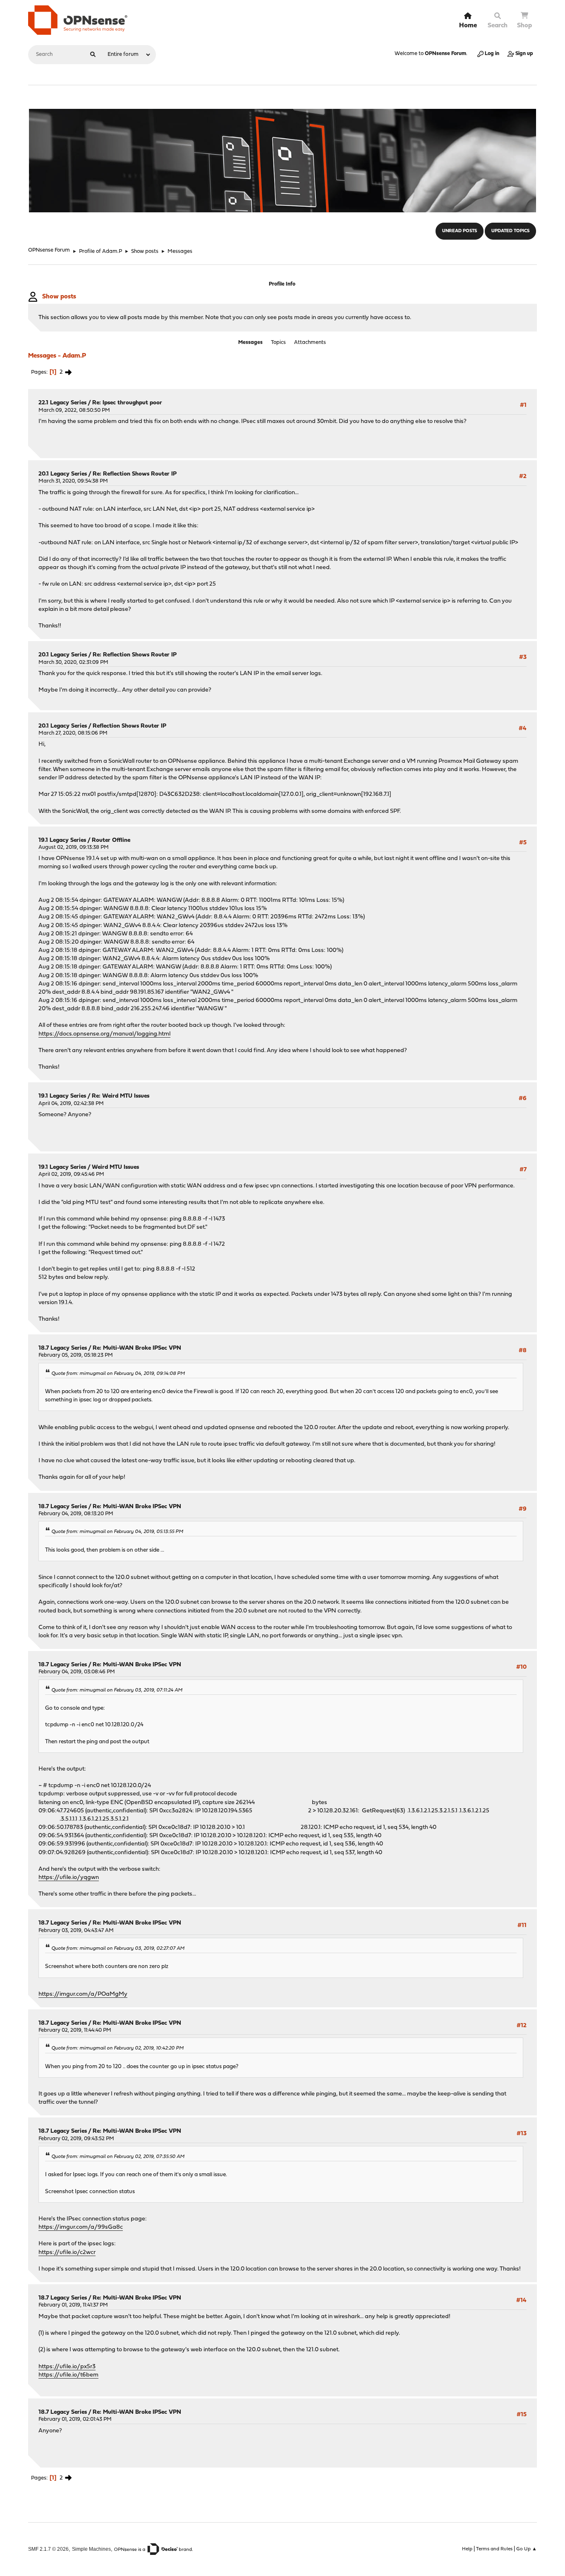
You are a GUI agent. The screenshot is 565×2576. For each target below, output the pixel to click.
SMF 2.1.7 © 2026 (48, 2549)
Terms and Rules (494, 2549)
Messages (250, 342)
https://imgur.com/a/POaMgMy (83, 1994)
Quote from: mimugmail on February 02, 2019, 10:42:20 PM (117, 2048)
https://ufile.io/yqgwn (69, 1878)
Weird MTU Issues (115, 1167)
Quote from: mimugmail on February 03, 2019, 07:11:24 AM (117, 1690)
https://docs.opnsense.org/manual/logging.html (104, 1034)
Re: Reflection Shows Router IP (135, 474)
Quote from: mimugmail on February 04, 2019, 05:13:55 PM (117, 1532)
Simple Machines (91, 2549)
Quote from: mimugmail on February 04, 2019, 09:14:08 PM (118, 1374)
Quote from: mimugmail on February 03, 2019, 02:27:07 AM (118, 1949)
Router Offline (111, 840)
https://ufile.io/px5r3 (67, 2367)
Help (467, 2549)
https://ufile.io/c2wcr (67, 2253)
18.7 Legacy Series (63, 1348)
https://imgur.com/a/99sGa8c (81, 2227)
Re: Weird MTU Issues (121, 1096)
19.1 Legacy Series (62, 840)
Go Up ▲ (527, 2549)
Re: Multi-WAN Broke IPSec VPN (137, 1348)
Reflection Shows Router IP (129, 726)
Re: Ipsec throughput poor (127, 403)
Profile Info (282, 284)
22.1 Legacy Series (62, 403)
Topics (278, 342)
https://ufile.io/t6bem (68, 2375)
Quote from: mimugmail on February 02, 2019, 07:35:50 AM (118, 2157)
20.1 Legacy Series (63, 474)
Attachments (310, 342)
